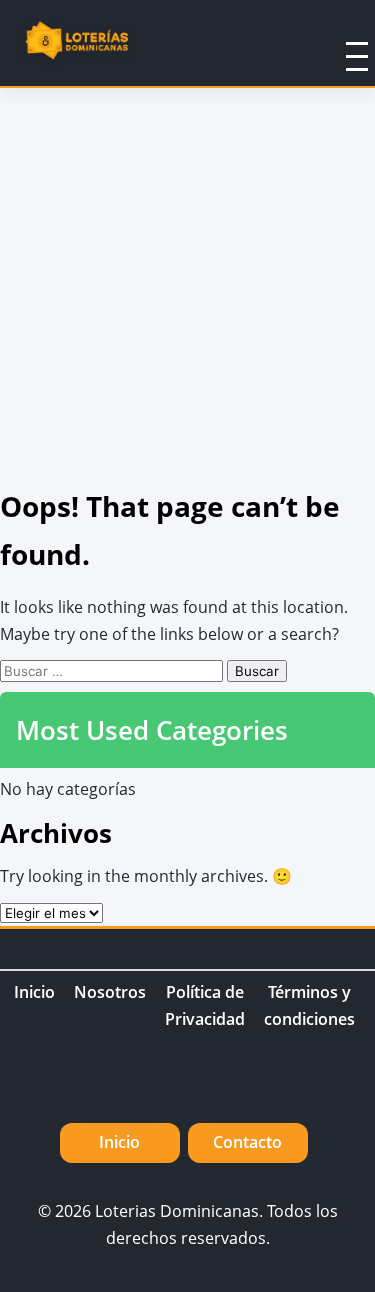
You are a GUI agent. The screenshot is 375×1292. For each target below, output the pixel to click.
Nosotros (110, 992)
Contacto (247, 1142)
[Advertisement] (187, 285)
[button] (331, 43)
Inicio (34, 992)
